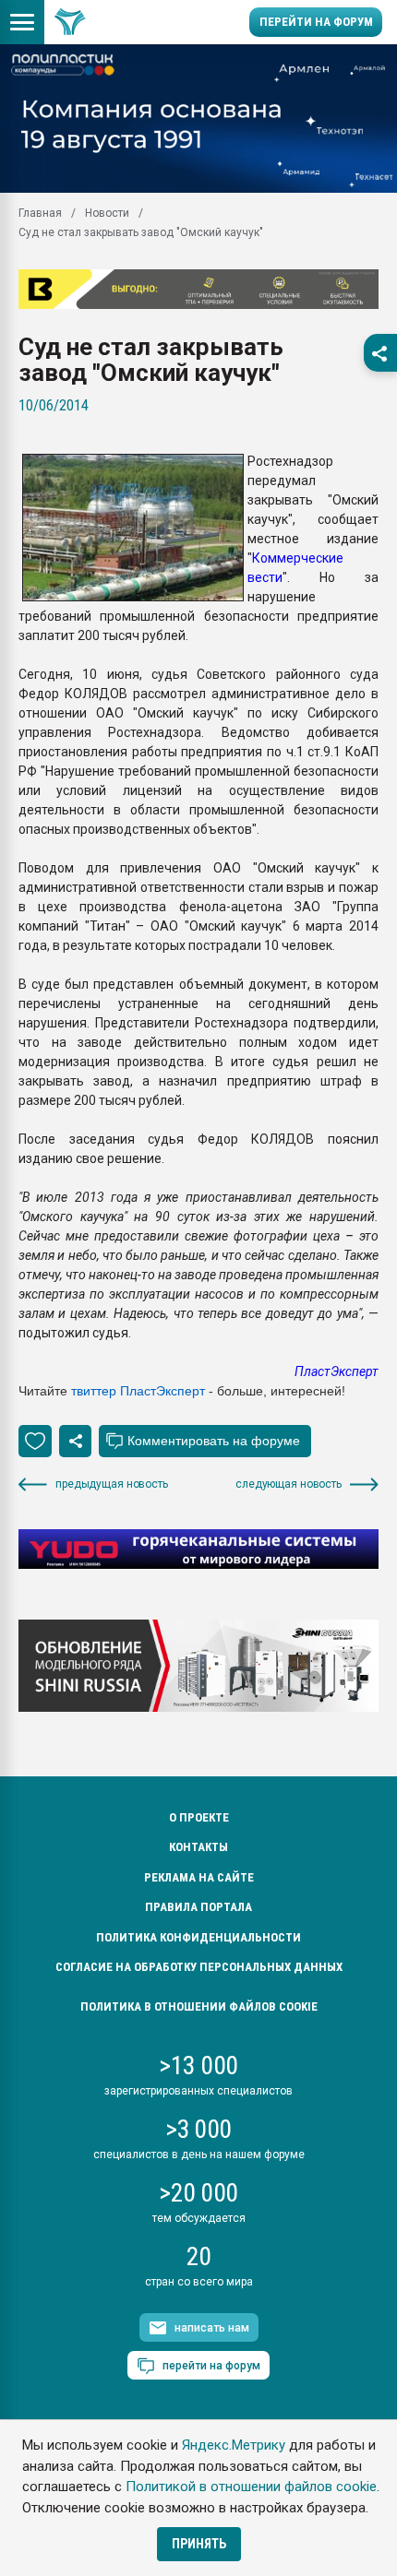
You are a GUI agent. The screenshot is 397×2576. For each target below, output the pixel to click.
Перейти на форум (316, 22)
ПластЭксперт (337, 1371)
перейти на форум (211, 2366)
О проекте (199, 1817)
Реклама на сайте (199, 1877)
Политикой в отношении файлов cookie (251, 2487)
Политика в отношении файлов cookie (199, 2006)
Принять (199, 2544)
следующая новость (289, 1484)
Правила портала (198, 1907)
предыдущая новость (112, 1484)
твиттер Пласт (114, 1391)
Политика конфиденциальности (198, 1937)
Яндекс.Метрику (234, 2445)
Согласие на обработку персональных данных (199, 1967)
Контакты (198, 1847)
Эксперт (180, 1391)
